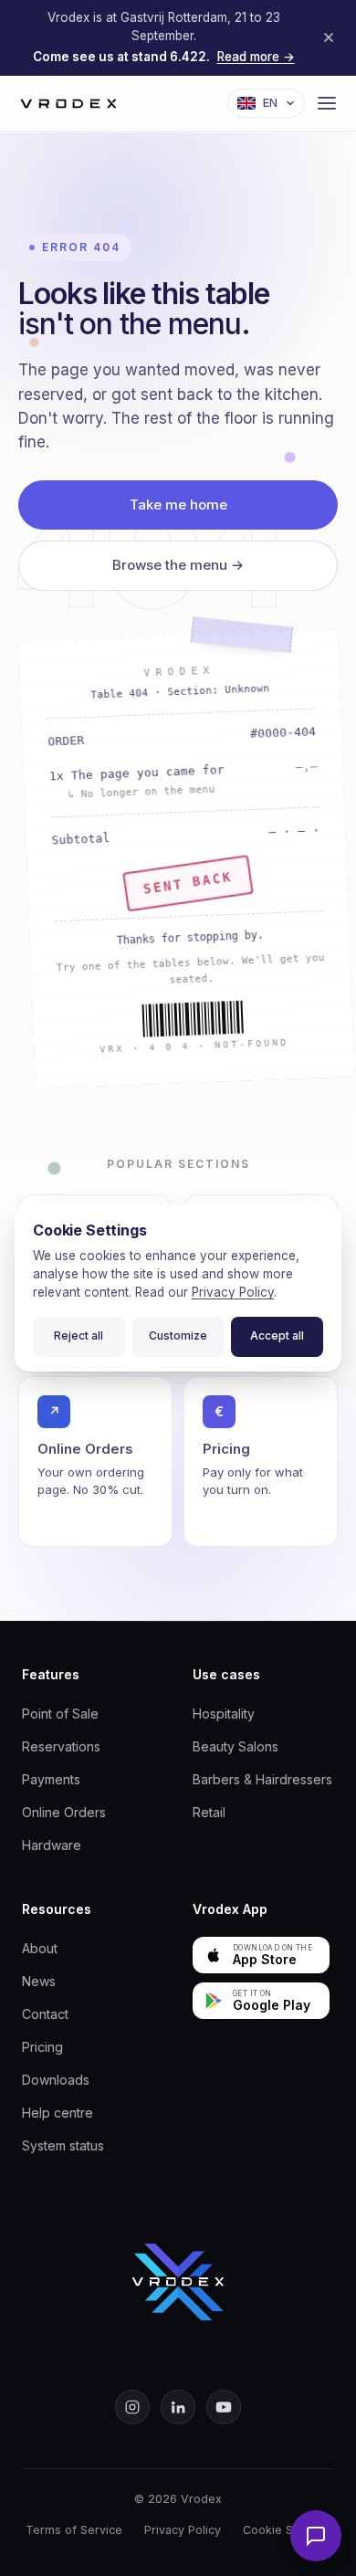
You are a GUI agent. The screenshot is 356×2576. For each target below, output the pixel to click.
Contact (45, 2014)
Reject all (79, 1335)
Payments (51, 1779)
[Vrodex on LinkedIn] (178, 2407)
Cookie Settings (287, 2530)
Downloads (56, 2080)
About (40, 1948)
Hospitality (224, 1714)
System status (63, 2145)
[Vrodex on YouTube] (224, 2407)
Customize (178, 1335)
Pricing (42, 2047)
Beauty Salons (236, 1746)
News (39, 1981)
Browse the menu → (178, 565)
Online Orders (64, 1812)
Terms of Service (74, 2530)
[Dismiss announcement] (329, 37)
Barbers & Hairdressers (262, 1779)
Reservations (61, 1746)
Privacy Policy (183, 2530)
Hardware (52, 1845)
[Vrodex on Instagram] (132, 2407)
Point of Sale (60, 1714)
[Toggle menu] (327, 103)
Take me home (178, 505)
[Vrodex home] (178, 2282)
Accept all (277, 1335)
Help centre (58, 2113)
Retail (209, 1812)
